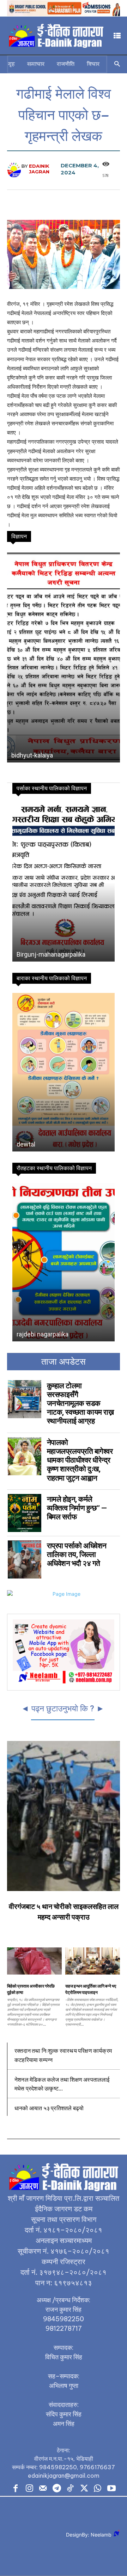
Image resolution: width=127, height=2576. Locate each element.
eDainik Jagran (39, 169)
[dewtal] (64, 1072)
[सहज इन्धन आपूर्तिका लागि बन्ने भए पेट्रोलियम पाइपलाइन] (93, 1961)
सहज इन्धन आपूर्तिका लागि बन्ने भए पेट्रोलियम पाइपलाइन (91, 1989)
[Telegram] (57, 2489)
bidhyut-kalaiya (32, 755)
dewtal (26, 1144)
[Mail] (43, 2489)
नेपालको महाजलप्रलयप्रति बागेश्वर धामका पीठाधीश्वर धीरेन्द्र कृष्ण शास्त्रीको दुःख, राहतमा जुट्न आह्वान (80, 1460)
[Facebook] (16, 2489)
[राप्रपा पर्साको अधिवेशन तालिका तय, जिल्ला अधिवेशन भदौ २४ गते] (25, 1559)
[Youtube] (111, 2489)
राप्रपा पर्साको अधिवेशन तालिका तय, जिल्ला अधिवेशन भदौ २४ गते (77, 1555)
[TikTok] (70, 2489)
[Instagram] (29, 2489)
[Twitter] (84, 2489)
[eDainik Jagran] (14, 169)
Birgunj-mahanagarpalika (51, 954)
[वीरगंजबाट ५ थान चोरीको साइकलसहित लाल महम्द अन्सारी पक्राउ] (64, 1816)
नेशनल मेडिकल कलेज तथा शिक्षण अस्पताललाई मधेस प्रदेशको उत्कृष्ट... (62, 2084)
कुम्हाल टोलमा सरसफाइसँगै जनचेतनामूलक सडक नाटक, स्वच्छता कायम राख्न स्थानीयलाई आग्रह (80, 1404)
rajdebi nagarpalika (43, 1334)
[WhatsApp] (98, 2489)
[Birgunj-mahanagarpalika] (64, 882)
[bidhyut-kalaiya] (64, 657)
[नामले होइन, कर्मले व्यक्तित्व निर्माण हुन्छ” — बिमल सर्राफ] (25, 1513)
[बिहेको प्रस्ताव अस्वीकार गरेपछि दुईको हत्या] (34, 1961)
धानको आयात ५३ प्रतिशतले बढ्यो (49, 2108)
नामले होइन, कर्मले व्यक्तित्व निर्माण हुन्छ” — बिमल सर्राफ (77, 1508)
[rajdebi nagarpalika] (64, 1262)
